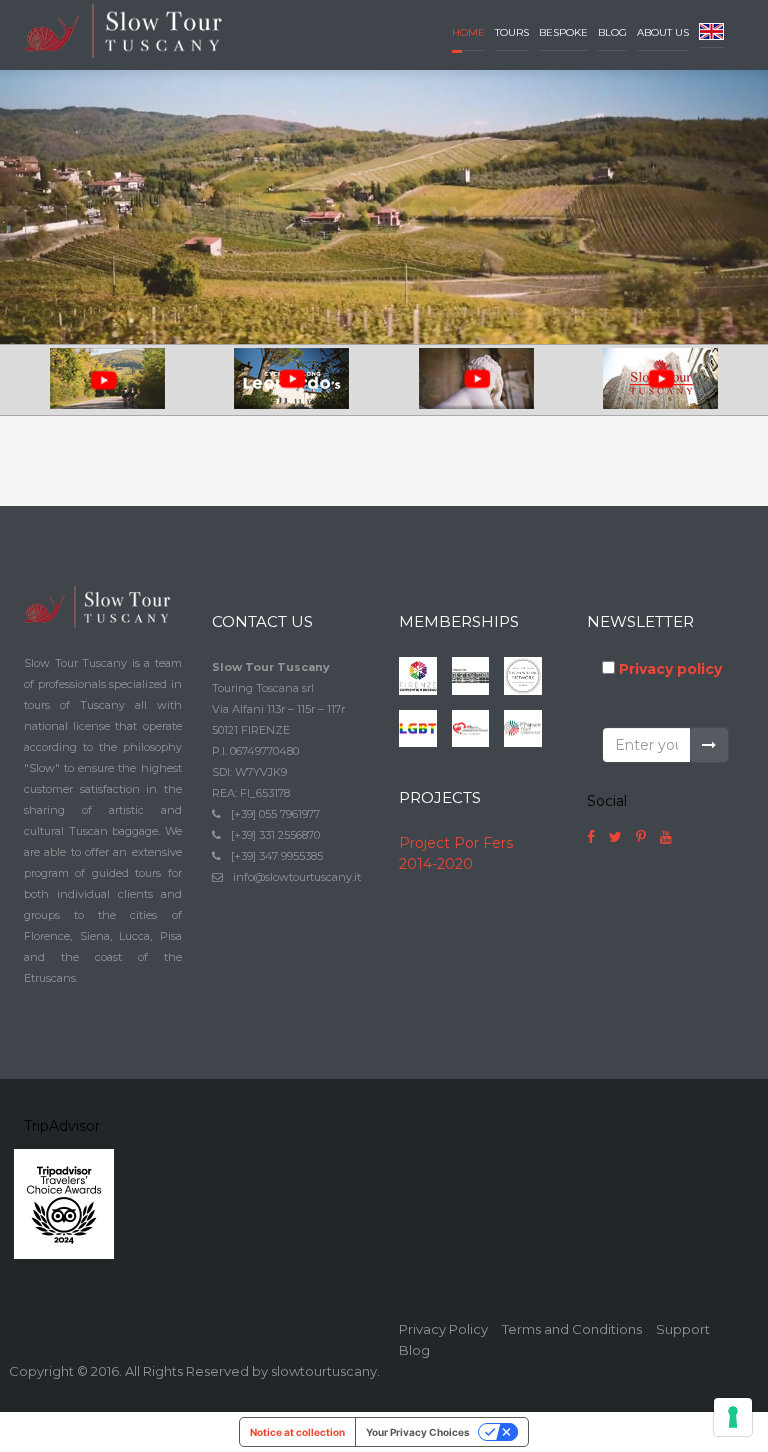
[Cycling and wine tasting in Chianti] (107, 380)
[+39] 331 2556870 (275, 835)
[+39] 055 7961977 (275, 814)
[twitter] (615, 837)
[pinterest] (641, 837)
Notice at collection (297, 1432)
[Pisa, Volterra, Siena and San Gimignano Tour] (476, 380)
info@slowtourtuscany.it (297, 877)
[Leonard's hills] (292, 380)
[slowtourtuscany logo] (126, 30)
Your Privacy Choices (418, 1432)
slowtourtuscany (324, 1371)
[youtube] (666, 837)
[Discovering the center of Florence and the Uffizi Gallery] (661, 380)
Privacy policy (670, 669)
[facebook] (591, 837)
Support (683, 1329)
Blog (414, 1350)
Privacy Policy (443, 1329)
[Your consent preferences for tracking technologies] (733, 1417)
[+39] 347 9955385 (277, 856)
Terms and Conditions (572, 1329)
